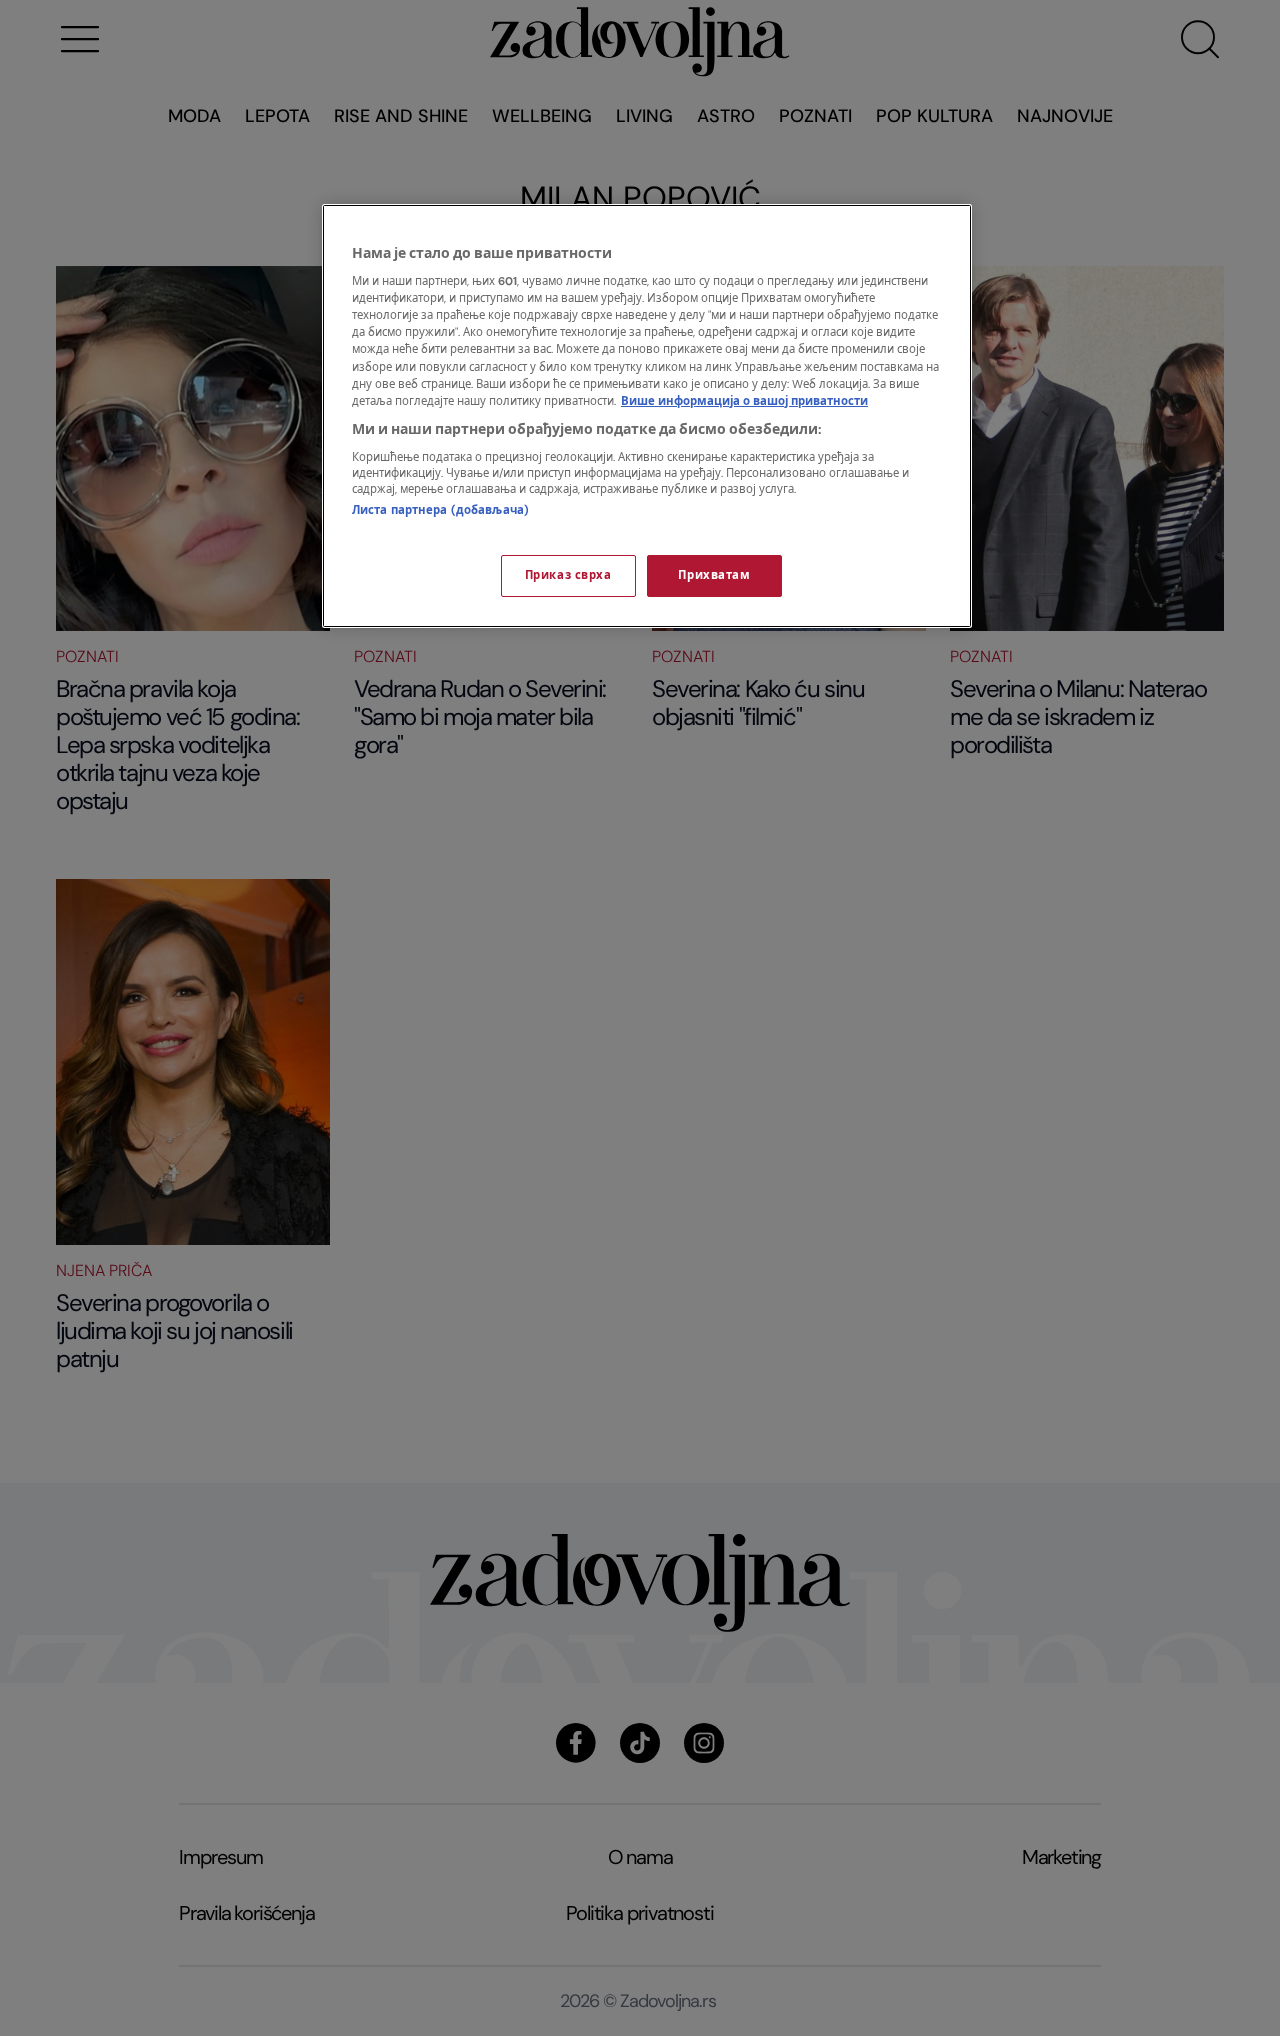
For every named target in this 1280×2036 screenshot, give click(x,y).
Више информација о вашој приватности (744, 401)
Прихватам (714, 575)
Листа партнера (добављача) (440, 510)
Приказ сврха (568, 575)
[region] (647, 416)
